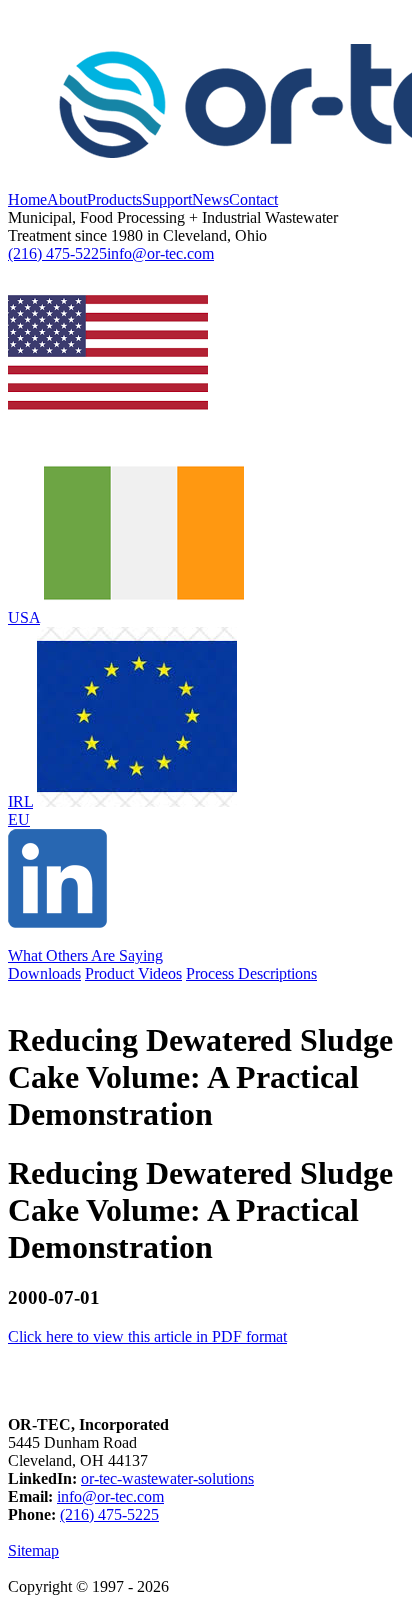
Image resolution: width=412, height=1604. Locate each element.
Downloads (44, 973)
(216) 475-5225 (57, 253)
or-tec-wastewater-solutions (167, 1478)
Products (114, 199)
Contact (253, 199)
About (67, 199)
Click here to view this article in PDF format (147, 1336)
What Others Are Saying (85, 955)
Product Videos (133, 973)
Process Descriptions (251, 973)
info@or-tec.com (160, 253)
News (210, 199)
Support (167, 199)
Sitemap (33, 1550)
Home (27, 199)
